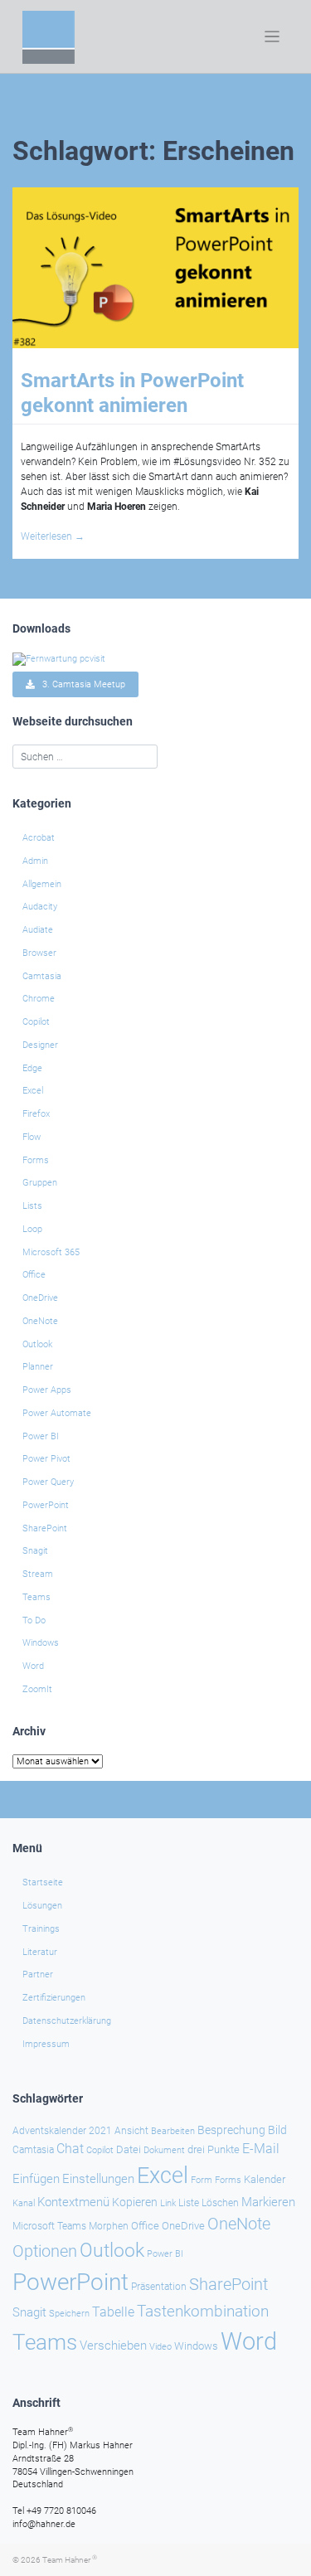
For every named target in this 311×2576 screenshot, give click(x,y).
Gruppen (40, 1183)
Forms (36, 1160)
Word (33, 1666)
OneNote (40, 1321)
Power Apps (47, 1390)
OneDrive (40, 1298)
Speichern (69, 2314)
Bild (277, 2130)
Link (168, 2203)
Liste (189, 2203)
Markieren (268, 2202)
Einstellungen (98, 2179)
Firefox (36, 1114)
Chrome (39, 999)
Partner (38, 1974)
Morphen (109, 2226)
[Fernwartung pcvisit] (59, 658)
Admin (35, 861)
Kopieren (135, 2202)
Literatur (40, 1952)
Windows (41, 1643)
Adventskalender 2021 (62, 2131)
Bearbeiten (173, 2131)
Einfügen (36, 2179)
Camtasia (42, 976)
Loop (32, 1229)
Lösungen (42, 1906)
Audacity (40, 907)
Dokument (164, 2150)
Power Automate (57, 1413)
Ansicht (131, 2131)
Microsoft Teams (49, 2226)
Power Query (48, 1482)
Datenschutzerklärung (67, 2021)
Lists (32, 1206)
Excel (33, 1091)
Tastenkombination (203, 2311)
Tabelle (113, 2312)
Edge (32, 1068)
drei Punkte (214, 2149)
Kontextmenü (73, 2202)
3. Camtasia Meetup (80, 684)
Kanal (24, 2203)
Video (160, 2347)
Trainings (41, 1929)
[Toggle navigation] (272, 37)
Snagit (35, 1551)
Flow (32, 1137)
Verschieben (113, 2346)
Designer (40, 1045)
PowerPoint (46, 1505)
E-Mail (261, 2149)
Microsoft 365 (51, 1252)
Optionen (45, 2251)
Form (202, 2180)
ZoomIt (37, 1689)
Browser (39, 953)
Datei (129, 2149)
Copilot (36, 1022)
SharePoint (45, 1528)
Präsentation (159, 2287)
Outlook (37, 1344)
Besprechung (231, 2130)
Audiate (38, 930)
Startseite (43, 1882)
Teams (36, 1597)
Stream (38, 1574)
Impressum (46, 2044)
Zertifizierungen (54, 1998)
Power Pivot (46, 1459)
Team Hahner (70, 2560)
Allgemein (42, 884)
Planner (38, 1367)
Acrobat (39, 838)
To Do (34, 1620)
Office (34, 1275)
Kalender (265, 2179)
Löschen (220, 2203)
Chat (70, 2149)
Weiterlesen (53, 536)
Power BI (41, 1436)
